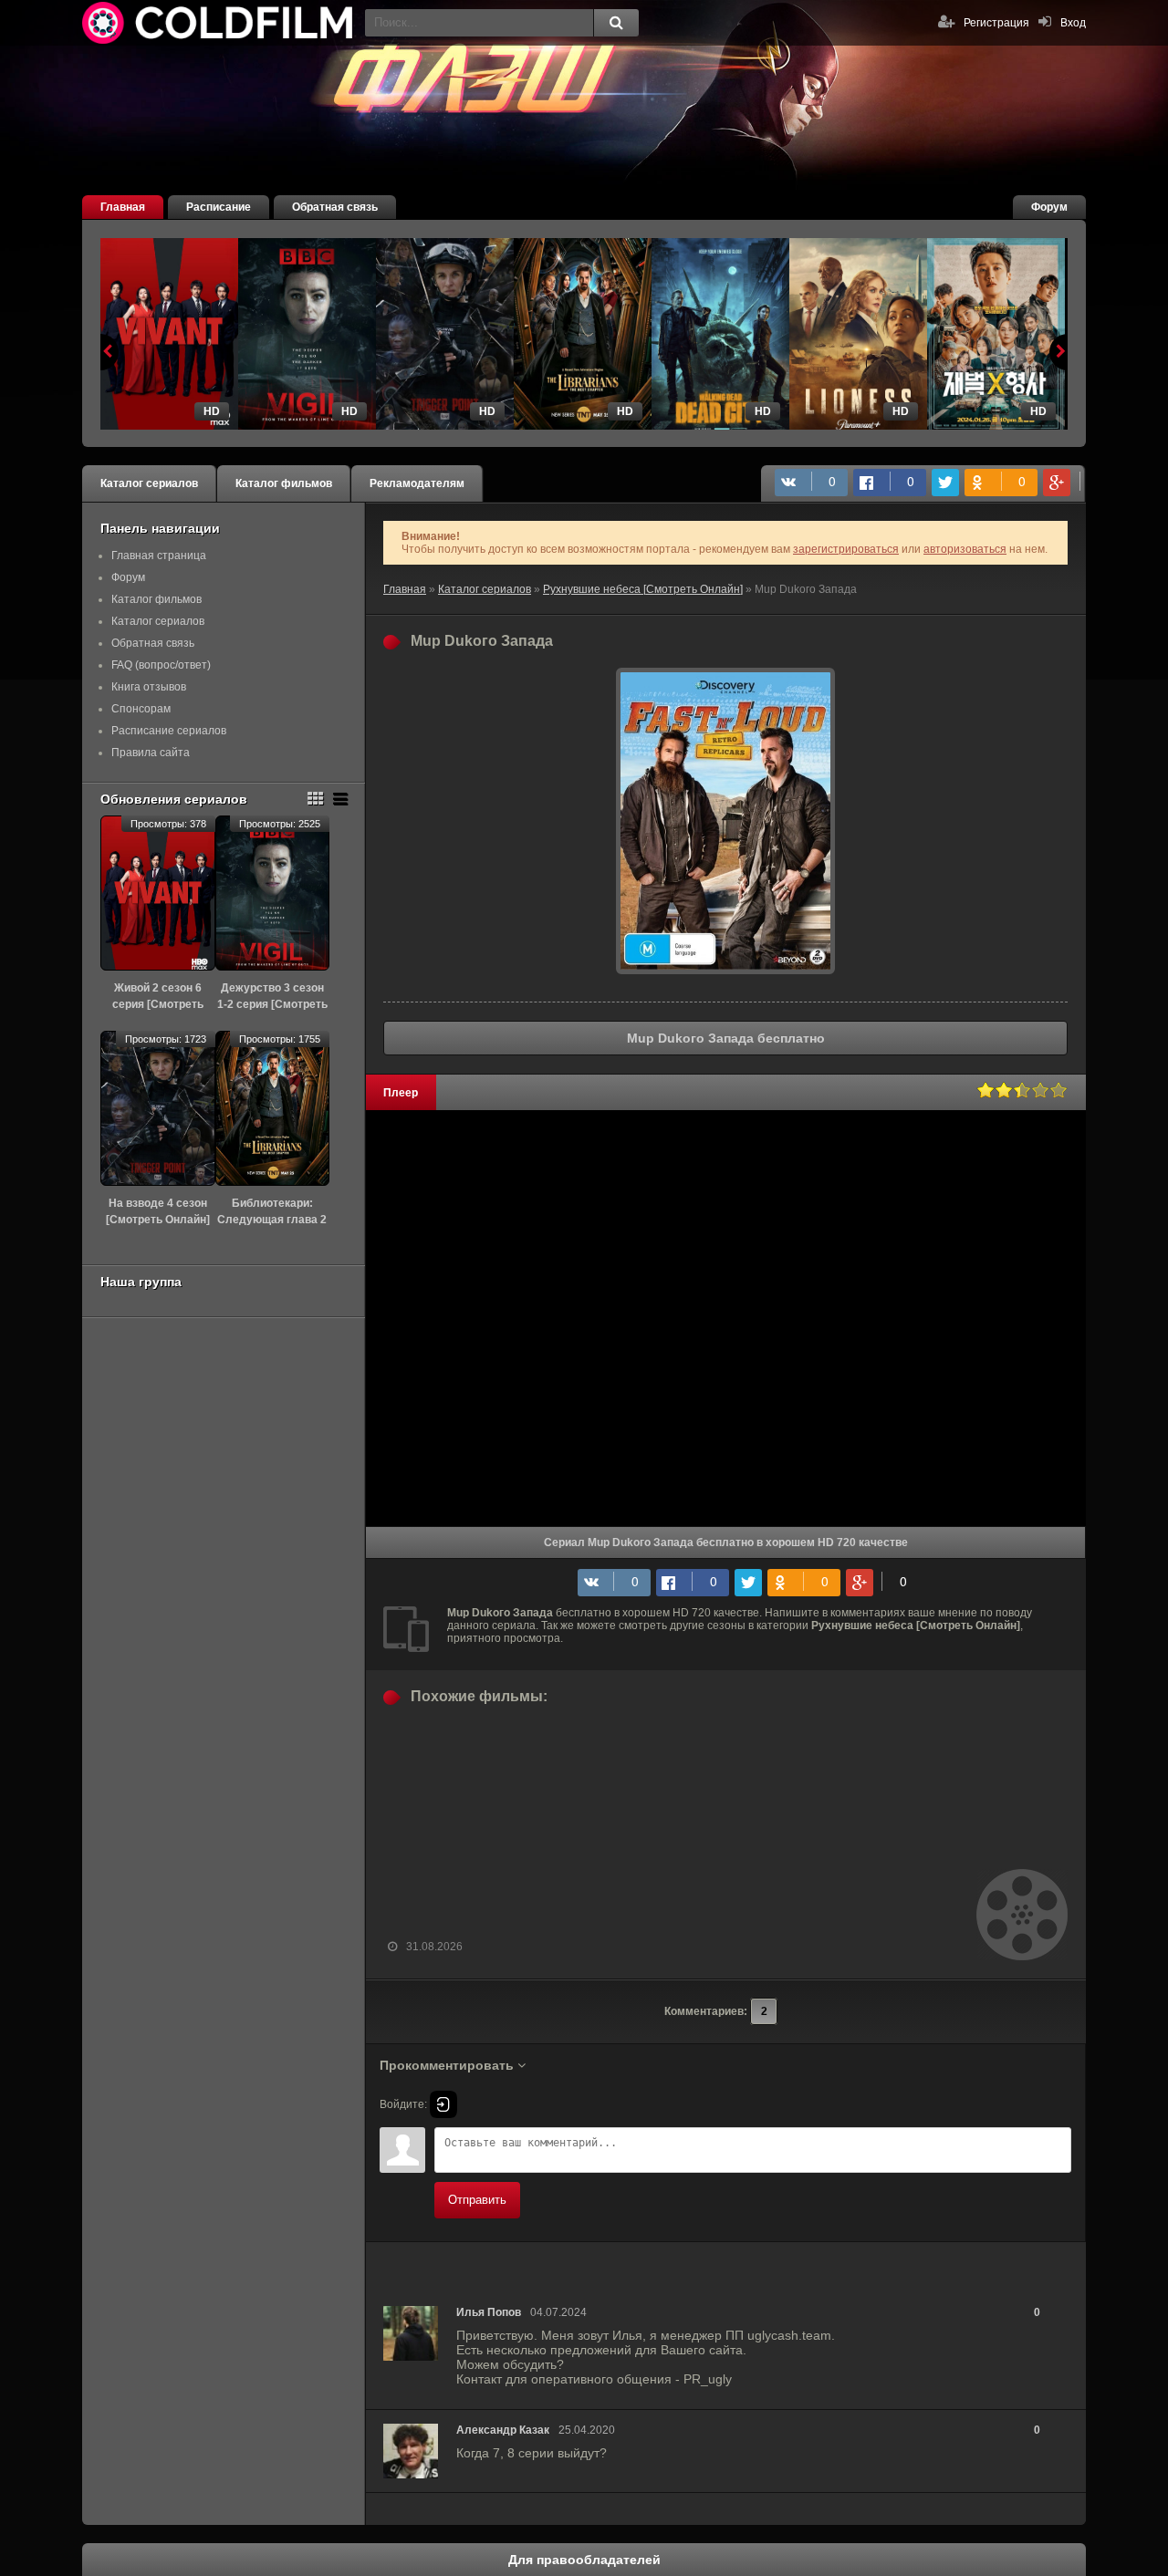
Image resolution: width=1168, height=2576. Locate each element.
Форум (1049, 207)
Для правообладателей (584, 2560)
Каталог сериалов (149, 483)
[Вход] (443, 2104)
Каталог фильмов (284, 483)
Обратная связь (335, 207)
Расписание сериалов (169, 731)
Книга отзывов (149, 687)
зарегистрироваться (846, 549)
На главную (219, 23)
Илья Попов (489, 2312)
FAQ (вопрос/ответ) (161, 665)
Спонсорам (141, 709)
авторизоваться (965, 549)
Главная (123, 207)
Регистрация (996, 23)
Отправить (477, 2200)
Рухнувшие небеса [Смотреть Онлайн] (643, 589)
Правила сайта (151, 753)
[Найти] (616, 23)
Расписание (219, 207)
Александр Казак (503, 2430)
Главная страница (159, 556)
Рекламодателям (417, 483)
